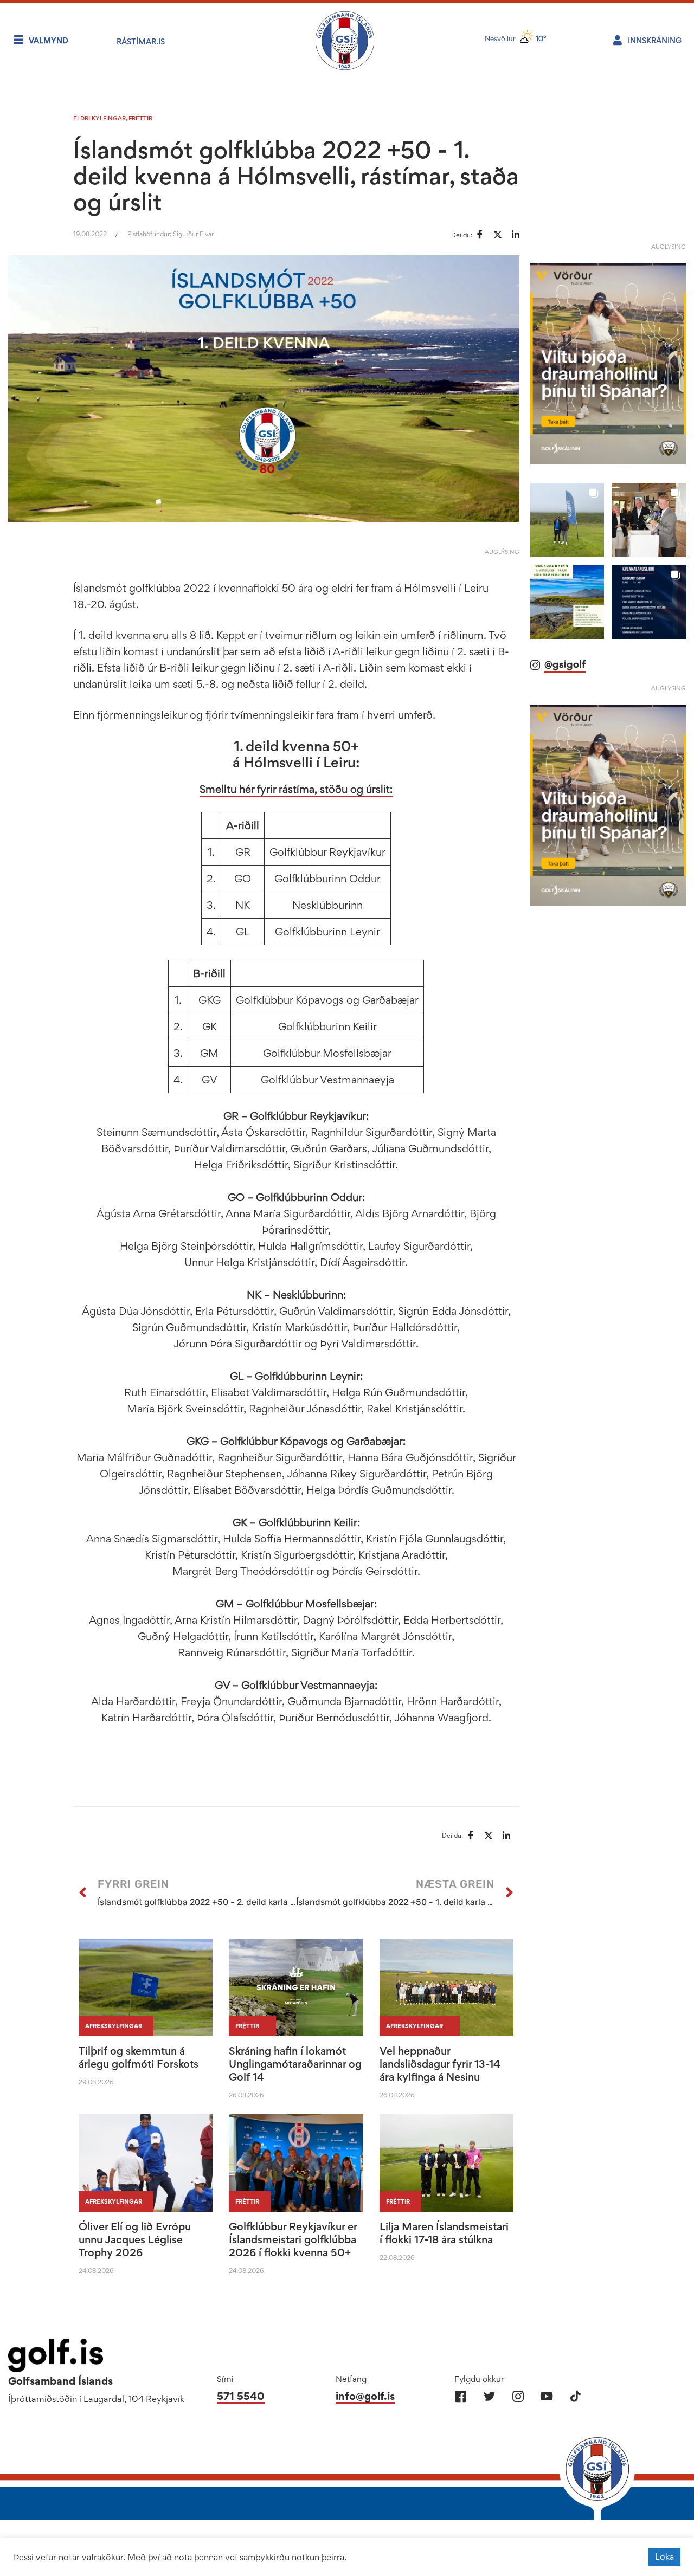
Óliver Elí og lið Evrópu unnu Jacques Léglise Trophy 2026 (135, 2239)
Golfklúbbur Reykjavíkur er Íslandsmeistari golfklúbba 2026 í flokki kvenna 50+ (293, 2239)
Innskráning (655, 40)
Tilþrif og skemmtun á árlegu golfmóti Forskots (139, 2057)
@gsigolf (565, 649)
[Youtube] (547, 2396)
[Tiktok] (576, 2396)
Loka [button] (664, 2556)
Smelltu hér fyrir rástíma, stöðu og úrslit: (296, 789)
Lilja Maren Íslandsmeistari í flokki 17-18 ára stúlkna (444, 2233)
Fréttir (140, 118)
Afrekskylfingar (114, 2026)
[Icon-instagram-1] (518, 2396)
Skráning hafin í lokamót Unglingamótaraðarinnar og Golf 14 (295, 2064)
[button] (567, 505)
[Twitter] (489, 2396)
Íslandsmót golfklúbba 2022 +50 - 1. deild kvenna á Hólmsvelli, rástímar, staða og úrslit (296, 176)
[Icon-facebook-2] (461, 2396)
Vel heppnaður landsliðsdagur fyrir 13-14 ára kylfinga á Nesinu (440, 2064)
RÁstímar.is (141, 41)
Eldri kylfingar (99, 118)
